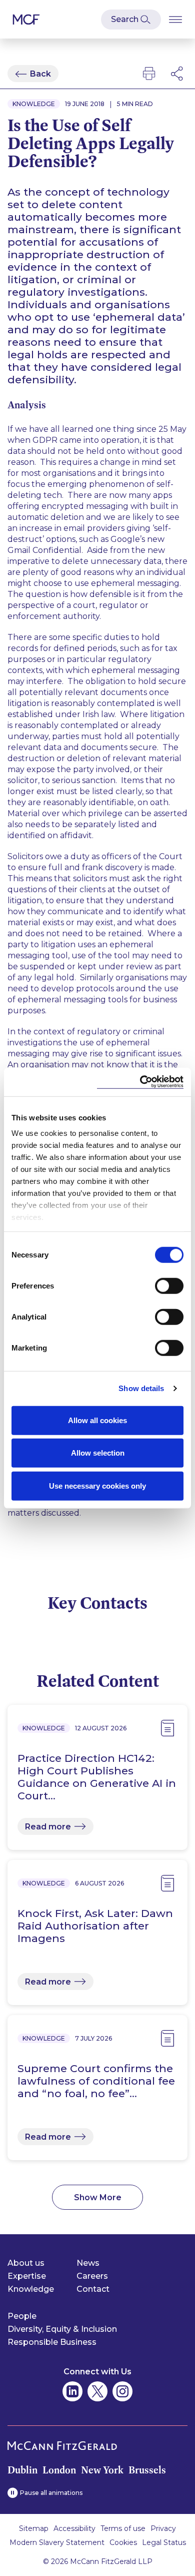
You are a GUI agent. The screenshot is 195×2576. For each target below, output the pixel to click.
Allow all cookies (97, 1420)
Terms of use (123, 2528)
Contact (93, 2289)
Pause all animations (51, 2493)
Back (40, 74)
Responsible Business (52, 2342)
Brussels (147, 2470)
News (88, 2263)
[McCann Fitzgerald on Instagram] (122, 2391)
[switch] (169, 1285)
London (59, 2470)
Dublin (22, 2470)
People (22, 2316)
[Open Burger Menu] (175, 19)
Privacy (163, 2528)
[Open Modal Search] (131, 20)
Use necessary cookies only (97, 1485)
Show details (141, 1388)
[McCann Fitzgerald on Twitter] (97, 2391)
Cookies (123, 2542)
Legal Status (164, 2542)
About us (26, 2263)
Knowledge (31, 2289)
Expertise (27, 2276)
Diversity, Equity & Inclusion (62, 2329)
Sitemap (34, 2528)
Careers (92, 2276)
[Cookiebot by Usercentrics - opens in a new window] (140, 1082)
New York (102, 2470)
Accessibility (74, 2528)
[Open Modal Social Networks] (177, 74)
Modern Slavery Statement (57, 2542)
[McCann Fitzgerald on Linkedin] (72, 2391)
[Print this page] (149, 74)
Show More (98, 2197)
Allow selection (98, 1453)
